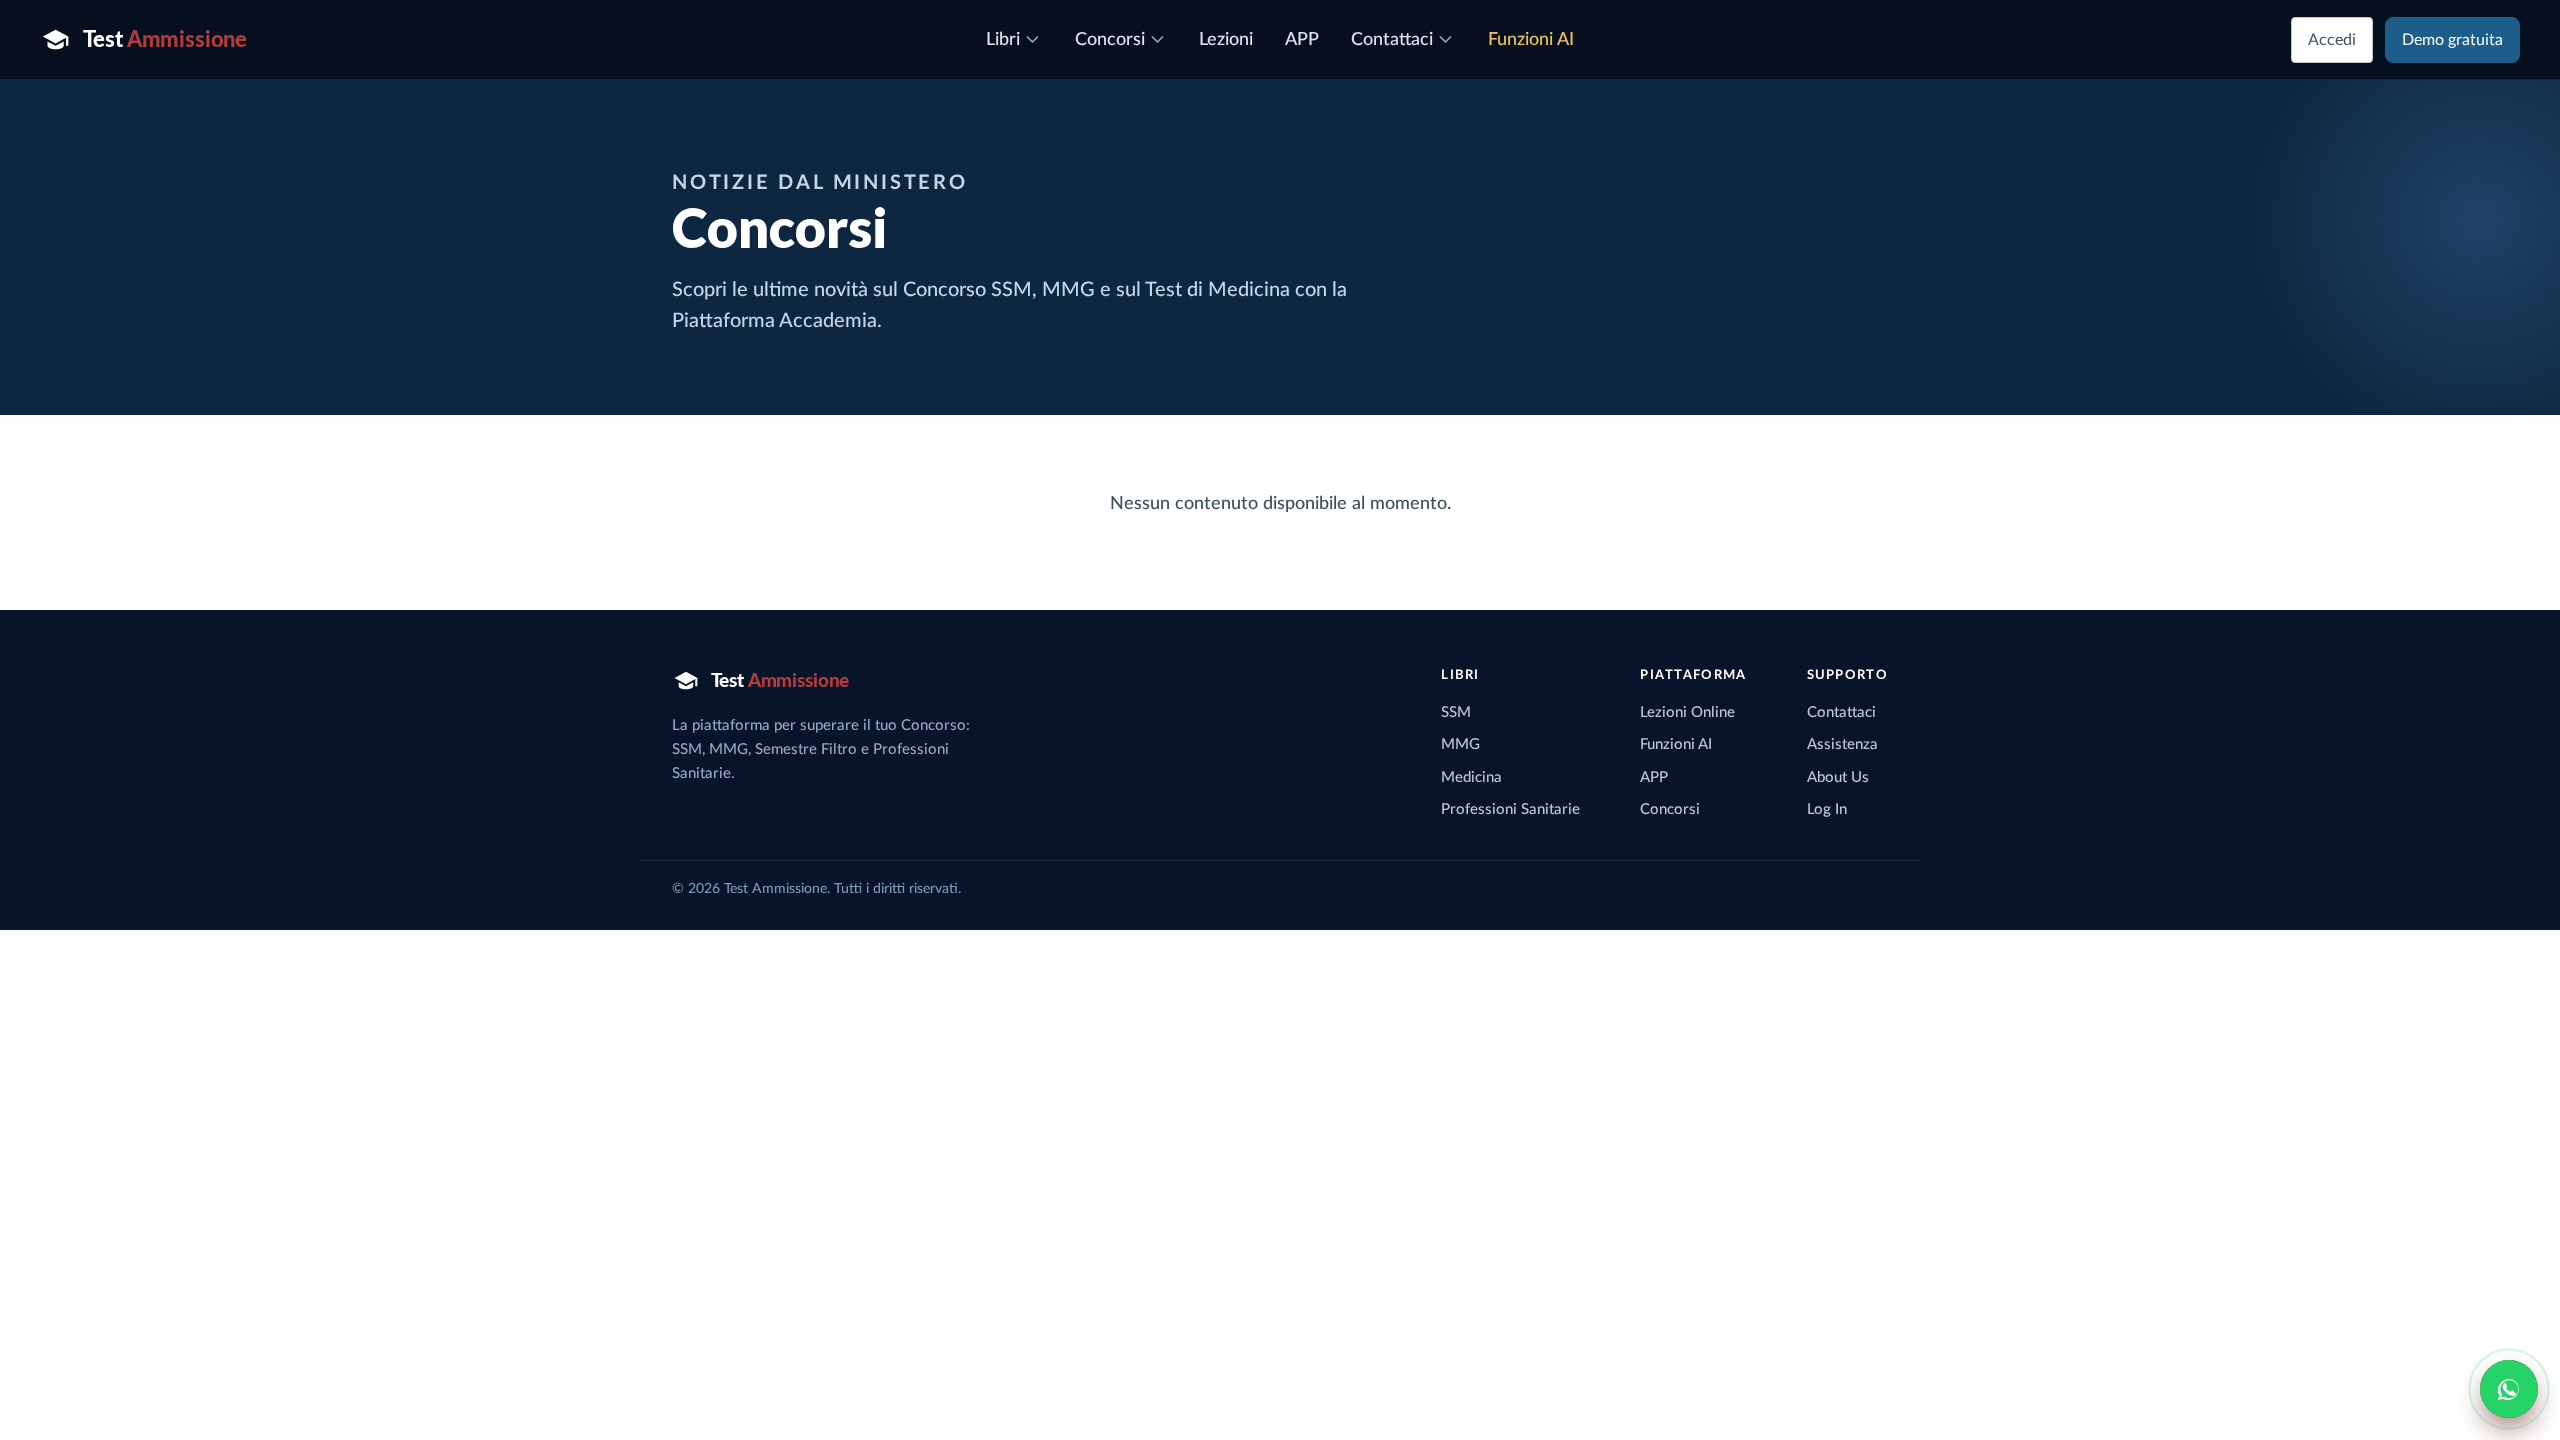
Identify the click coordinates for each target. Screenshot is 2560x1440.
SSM (1456, 712)
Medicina (1471, 777)
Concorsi (1670, 809)
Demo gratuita (2452, 40)
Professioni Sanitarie (1510, 809)
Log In (1827, 809)
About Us (1838, 777)
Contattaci (1841, 712)
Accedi (2332, 40)
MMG (1460, 744)
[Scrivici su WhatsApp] (2509, 1389)
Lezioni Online (1687, 712)
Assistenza (1842, 744)
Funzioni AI (1676, 744)
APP (1654, 777)
